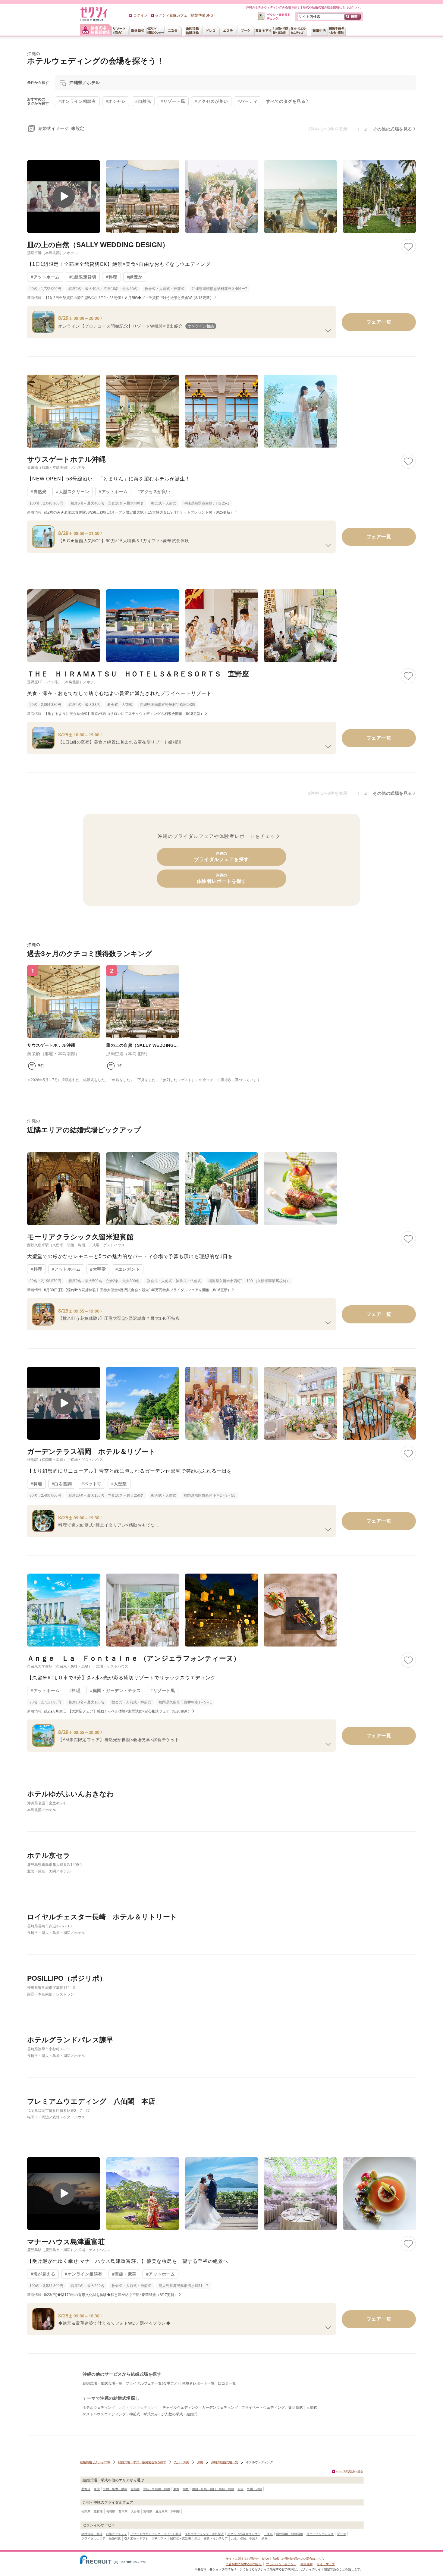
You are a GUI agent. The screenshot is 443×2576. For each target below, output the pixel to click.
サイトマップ (326, 2564)
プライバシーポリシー (281, 2564)
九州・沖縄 (182, 2462)
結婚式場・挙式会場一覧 (102, 2383)
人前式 (312, 2408)
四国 (240, 2489)
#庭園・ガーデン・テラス (115, 1691)
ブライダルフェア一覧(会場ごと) (152, 2383)
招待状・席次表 (181, 2538)
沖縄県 (175, 2511)
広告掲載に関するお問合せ (244, 2564)
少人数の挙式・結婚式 (179, 2414)
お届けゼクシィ (116, 2534)
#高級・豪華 (124, 2274)
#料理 (112, 277)
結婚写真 (115, 2538)
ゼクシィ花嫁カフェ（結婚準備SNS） (186, 15)
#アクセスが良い (154, 492)
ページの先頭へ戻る (350, 2471)
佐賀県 (98, 2511)
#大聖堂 (98, 1269)
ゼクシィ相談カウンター (244, 2534)
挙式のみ (151, 2414)
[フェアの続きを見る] (328, 331)
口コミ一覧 (227, 2383)
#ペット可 (91, 1484)
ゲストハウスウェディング (104, 2414)
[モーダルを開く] (64, 197)
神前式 (135, 2414)
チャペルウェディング (181, 2408)
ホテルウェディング (99, 2408)
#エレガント (128, 1269)
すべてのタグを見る (286, 101)
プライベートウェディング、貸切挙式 (272, 2408)
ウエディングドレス (320, 2534)
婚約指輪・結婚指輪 (290, 2534)
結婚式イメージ (61, 128)
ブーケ (341, 2534)
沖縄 (200, 2462)
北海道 (86, 2489)
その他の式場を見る (393, 129)
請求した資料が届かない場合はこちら (299, 2559)
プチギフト (159, 2538)
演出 (197, 2538)
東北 (97, 2489)
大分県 (135, 2511)
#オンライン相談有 (84, 2274)
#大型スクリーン (73, 492)
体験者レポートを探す (222, 878)
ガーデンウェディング (220, 2408)
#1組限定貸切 (83, 277)
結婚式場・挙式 (92, 2534)
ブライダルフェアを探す (222, 857)
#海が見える (43, 2274)
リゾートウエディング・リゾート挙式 (156, 2534)
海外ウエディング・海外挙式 (204, 2534)
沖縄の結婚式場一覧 (225, 2462)
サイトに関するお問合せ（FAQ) (247, 2559)
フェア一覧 (379, 322)
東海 (176, 2489)
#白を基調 (62, 1484)
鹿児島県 (162, 2511)
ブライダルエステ (93, 2538)
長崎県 (111, 2511)
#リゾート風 (163, 1691)
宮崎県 (148, 2511)
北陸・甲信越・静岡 (156, 2489)
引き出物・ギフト (136, 2538)
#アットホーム (45, 277)
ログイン (140, 15)
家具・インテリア (216, 2538)
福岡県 (86, 2511)
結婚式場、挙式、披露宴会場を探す (142, 2462)
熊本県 (123, 2511)
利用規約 (306, 2564)
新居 (265, 2538)
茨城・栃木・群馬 (115, 2489)
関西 (186, 2489)
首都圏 (135, 2489)
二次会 (268, 2534)
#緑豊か (135, 277)
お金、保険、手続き (245, 2538)
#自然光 (39, 492)
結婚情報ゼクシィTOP (95, 2462)
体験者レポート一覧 (198, 2383)
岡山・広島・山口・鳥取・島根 (213, 2489)
